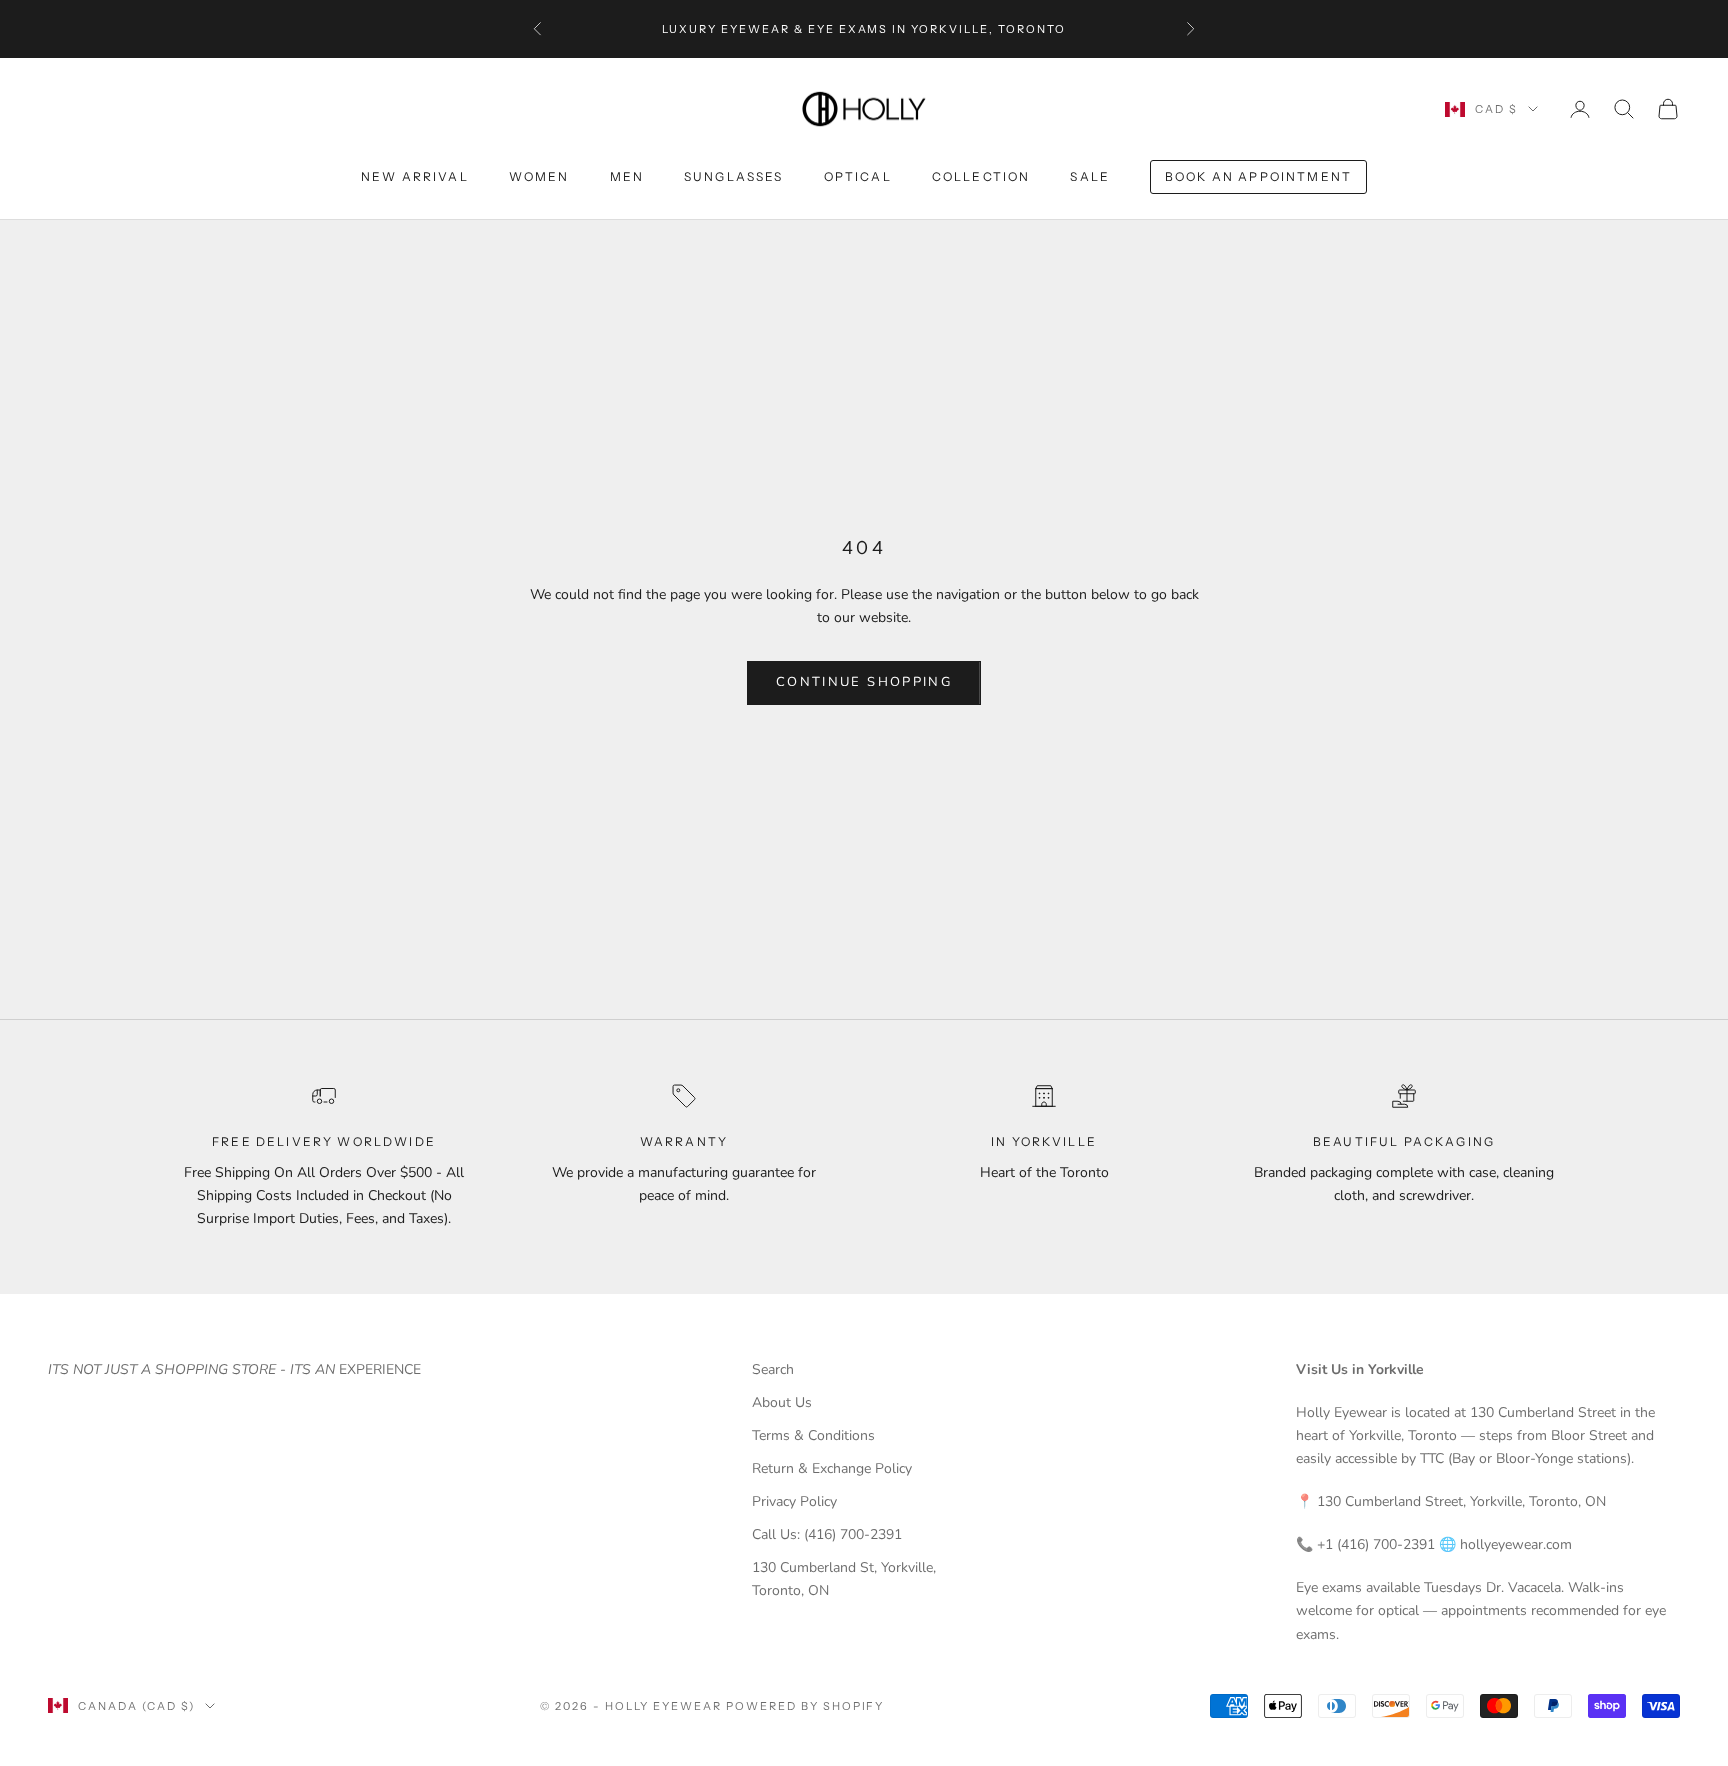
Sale (1090, 176)
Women (539, 176)
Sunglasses (734, 176)
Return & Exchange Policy (832, 1468)
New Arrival (415, 176)
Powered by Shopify (805, 1706)
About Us (782, 1402)
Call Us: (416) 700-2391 (827, 1534)
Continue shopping (864, 682)
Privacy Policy (794, 1501)
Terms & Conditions (813, 1435)
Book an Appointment (1258, 176)
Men (627, 176)
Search (773, 1369)
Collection (981, 176)
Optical (858, 176)
